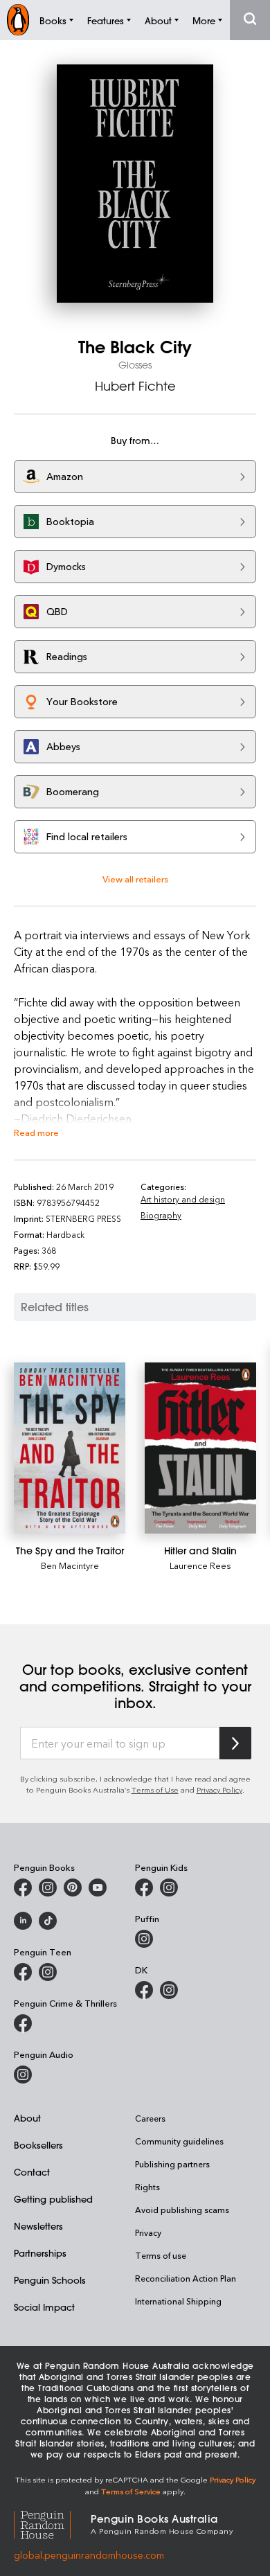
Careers (150, 2118)
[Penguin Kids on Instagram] (169, 1887)
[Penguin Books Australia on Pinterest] (73, 1887)
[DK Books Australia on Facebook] (144, 1990)
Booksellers (38, 2145)
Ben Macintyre (70, 1565)
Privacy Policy (219, 1789)
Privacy (148, 2232)
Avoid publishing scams (182, 2210)
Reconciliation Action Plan (186, 2278)
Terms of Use (155, 1789)
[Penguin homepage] (18, 20)
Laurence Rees (200, 1565)
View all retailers (135, 879)
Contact (32, 2172)
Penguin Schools (50, 2280)
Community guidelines (179, 2141)
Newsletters (38, 2226)
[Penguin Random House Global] (52, 2523)
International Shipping (178, 2301)
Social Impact (44, 2307)
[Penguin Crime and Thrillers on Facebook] (23, 2023)
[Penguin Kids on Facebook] (144, 1887)
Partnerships (40, 2253)
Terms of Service (131, 2491)
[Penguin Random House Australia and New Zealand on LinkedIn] (23, 1921)
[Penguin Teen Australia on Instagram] (48, 1972)
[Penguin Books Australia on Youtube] (98, 1887)
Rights (147, 2187)
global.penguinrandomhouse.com (89, 2555)
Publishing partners (172, 2164)
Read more (36, 1132)
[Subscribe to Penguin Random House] (235, 1743)
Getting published (53, 2199)
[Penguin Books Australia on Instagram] (48, 1887)
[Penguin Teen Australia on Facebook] (23, 1972)
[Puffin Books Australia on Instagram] (144, 1939)
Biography (161, 1215)
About (27, 2118)
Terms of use (161, 2255)
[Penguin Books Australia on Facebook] (23, 1887)
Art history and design (183, 1199)
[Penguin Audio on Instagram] (23, 2075)
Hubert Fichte (135, 386)
